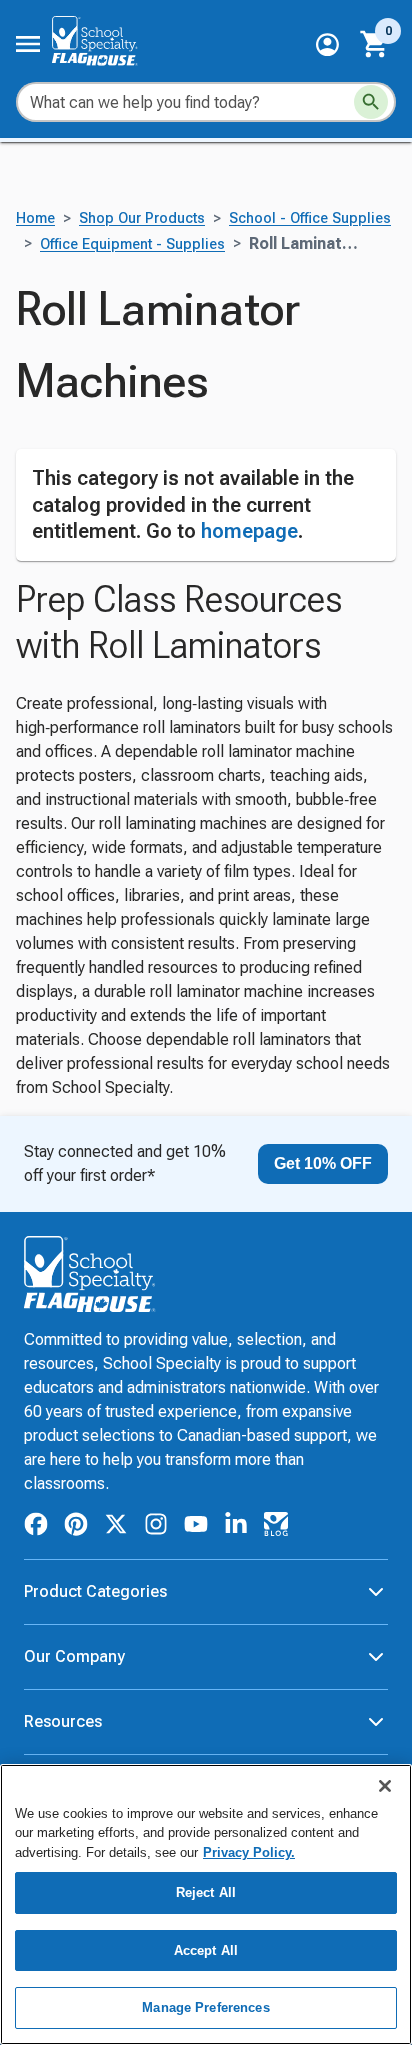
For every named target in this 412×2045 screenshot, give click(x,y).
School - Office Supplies (310, 218)
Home (35, 218)
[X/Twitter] (116, 1527)
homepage (249, 531)
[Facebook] (36, 1527)
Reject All (206, 1892)
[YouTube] (196, 1527)
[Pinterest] (76, 1527)
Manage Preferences (205, 2007)
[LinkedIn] (236, 1527)
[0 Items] (375, 44)
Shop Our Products (142, 218)
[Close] (385, 1786)
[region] (206, 1904)
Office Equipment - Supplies (132, 244)
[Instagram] (156, 1527)
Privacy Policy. (249, 1852)
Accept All (206, 1950)
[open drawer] (28, 44)
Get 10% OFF (323, 1163)
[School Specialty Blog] (276, 1527)
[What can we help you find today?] (371, 102)
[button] (327, 44)
